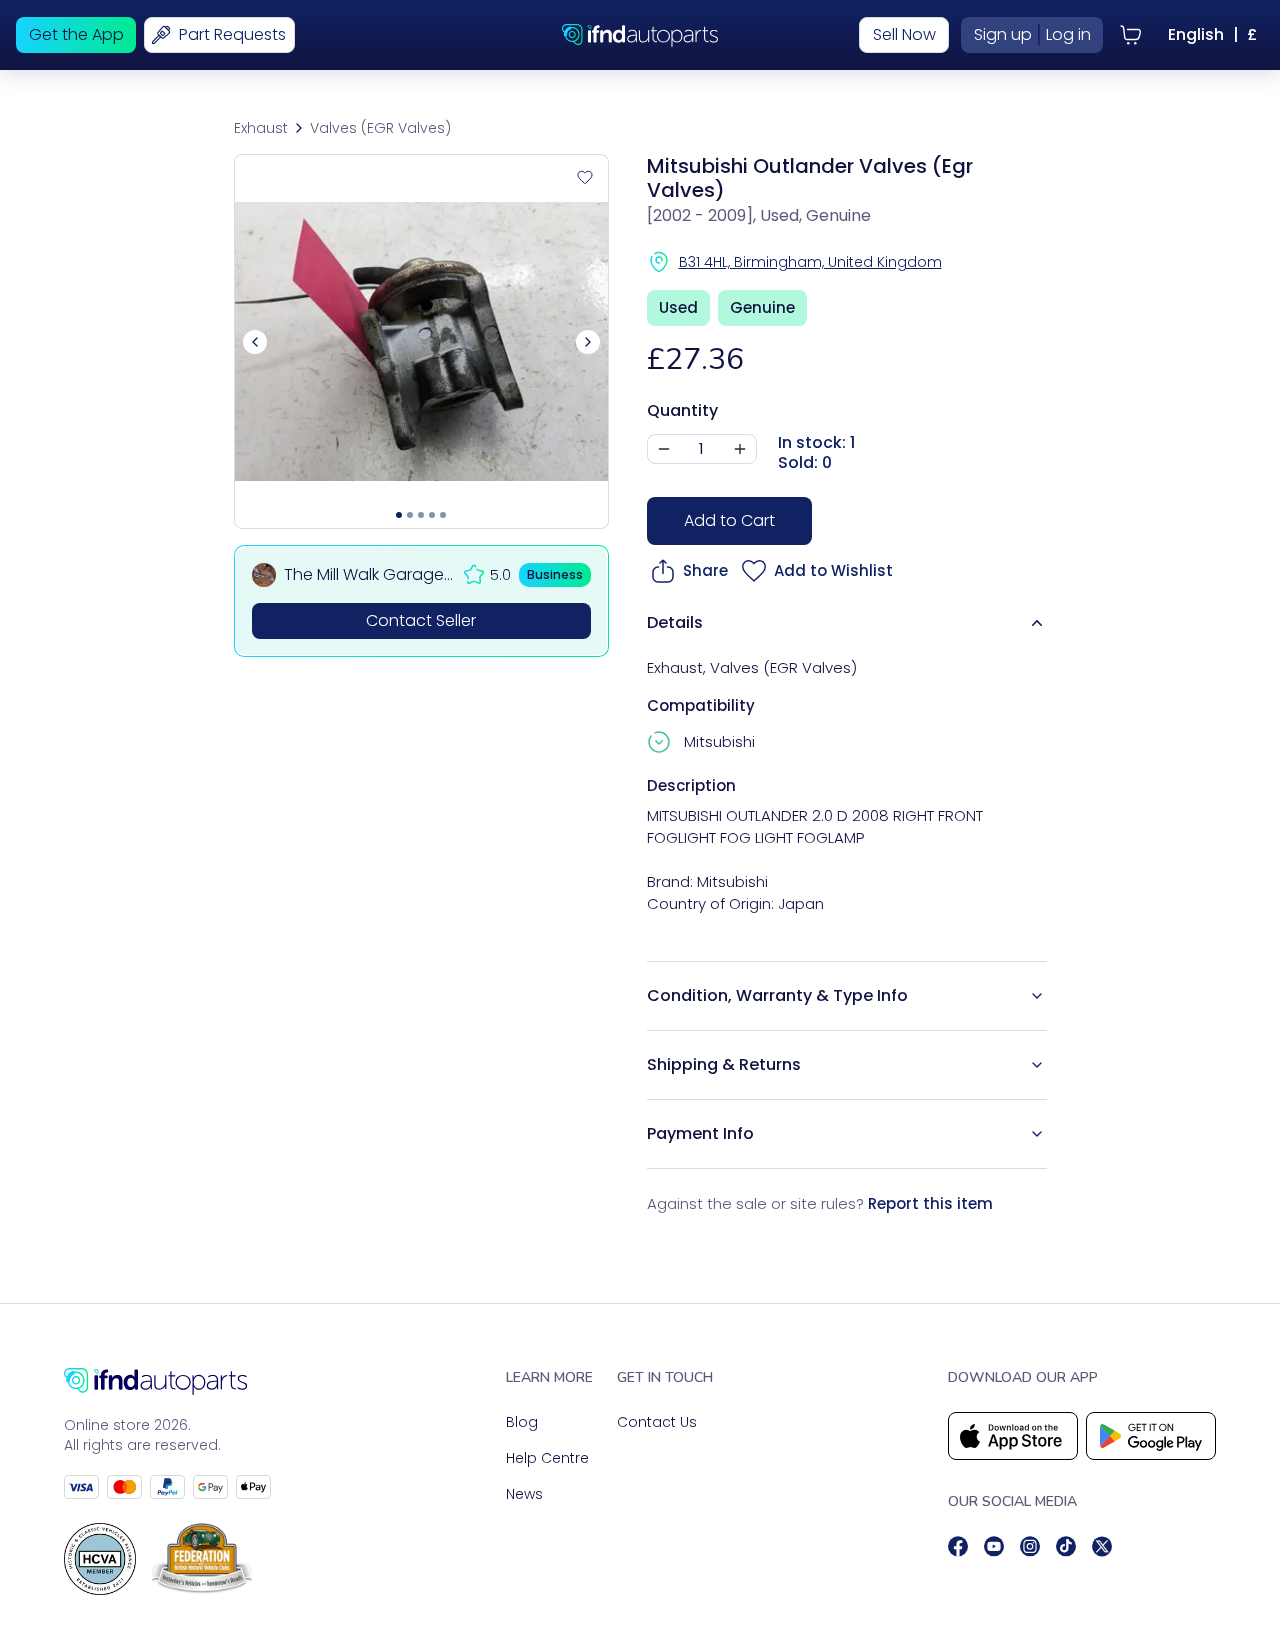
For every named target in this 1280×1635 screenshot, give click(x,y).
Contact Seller (421, 620)
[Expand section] (1037, 996)
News (524, 1494)
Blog (522, 1422)
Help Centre (547, 1458)
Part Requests (232, 34)
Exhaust (261, 128)
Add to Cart (729, 520)
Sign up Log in (1032, 34)
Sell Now (904, 34)
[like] (585, 177)
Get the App (76, 34)
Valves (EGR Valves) (380, 128)
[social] (958, 1546)
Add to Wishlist (833, 570)
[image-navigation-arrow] (588, 342)
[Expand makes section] (661, 742)
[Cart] (1131, 35)
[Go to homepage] (167, 1381)
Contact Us (657, 1422)
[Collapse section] (1037, 623)
